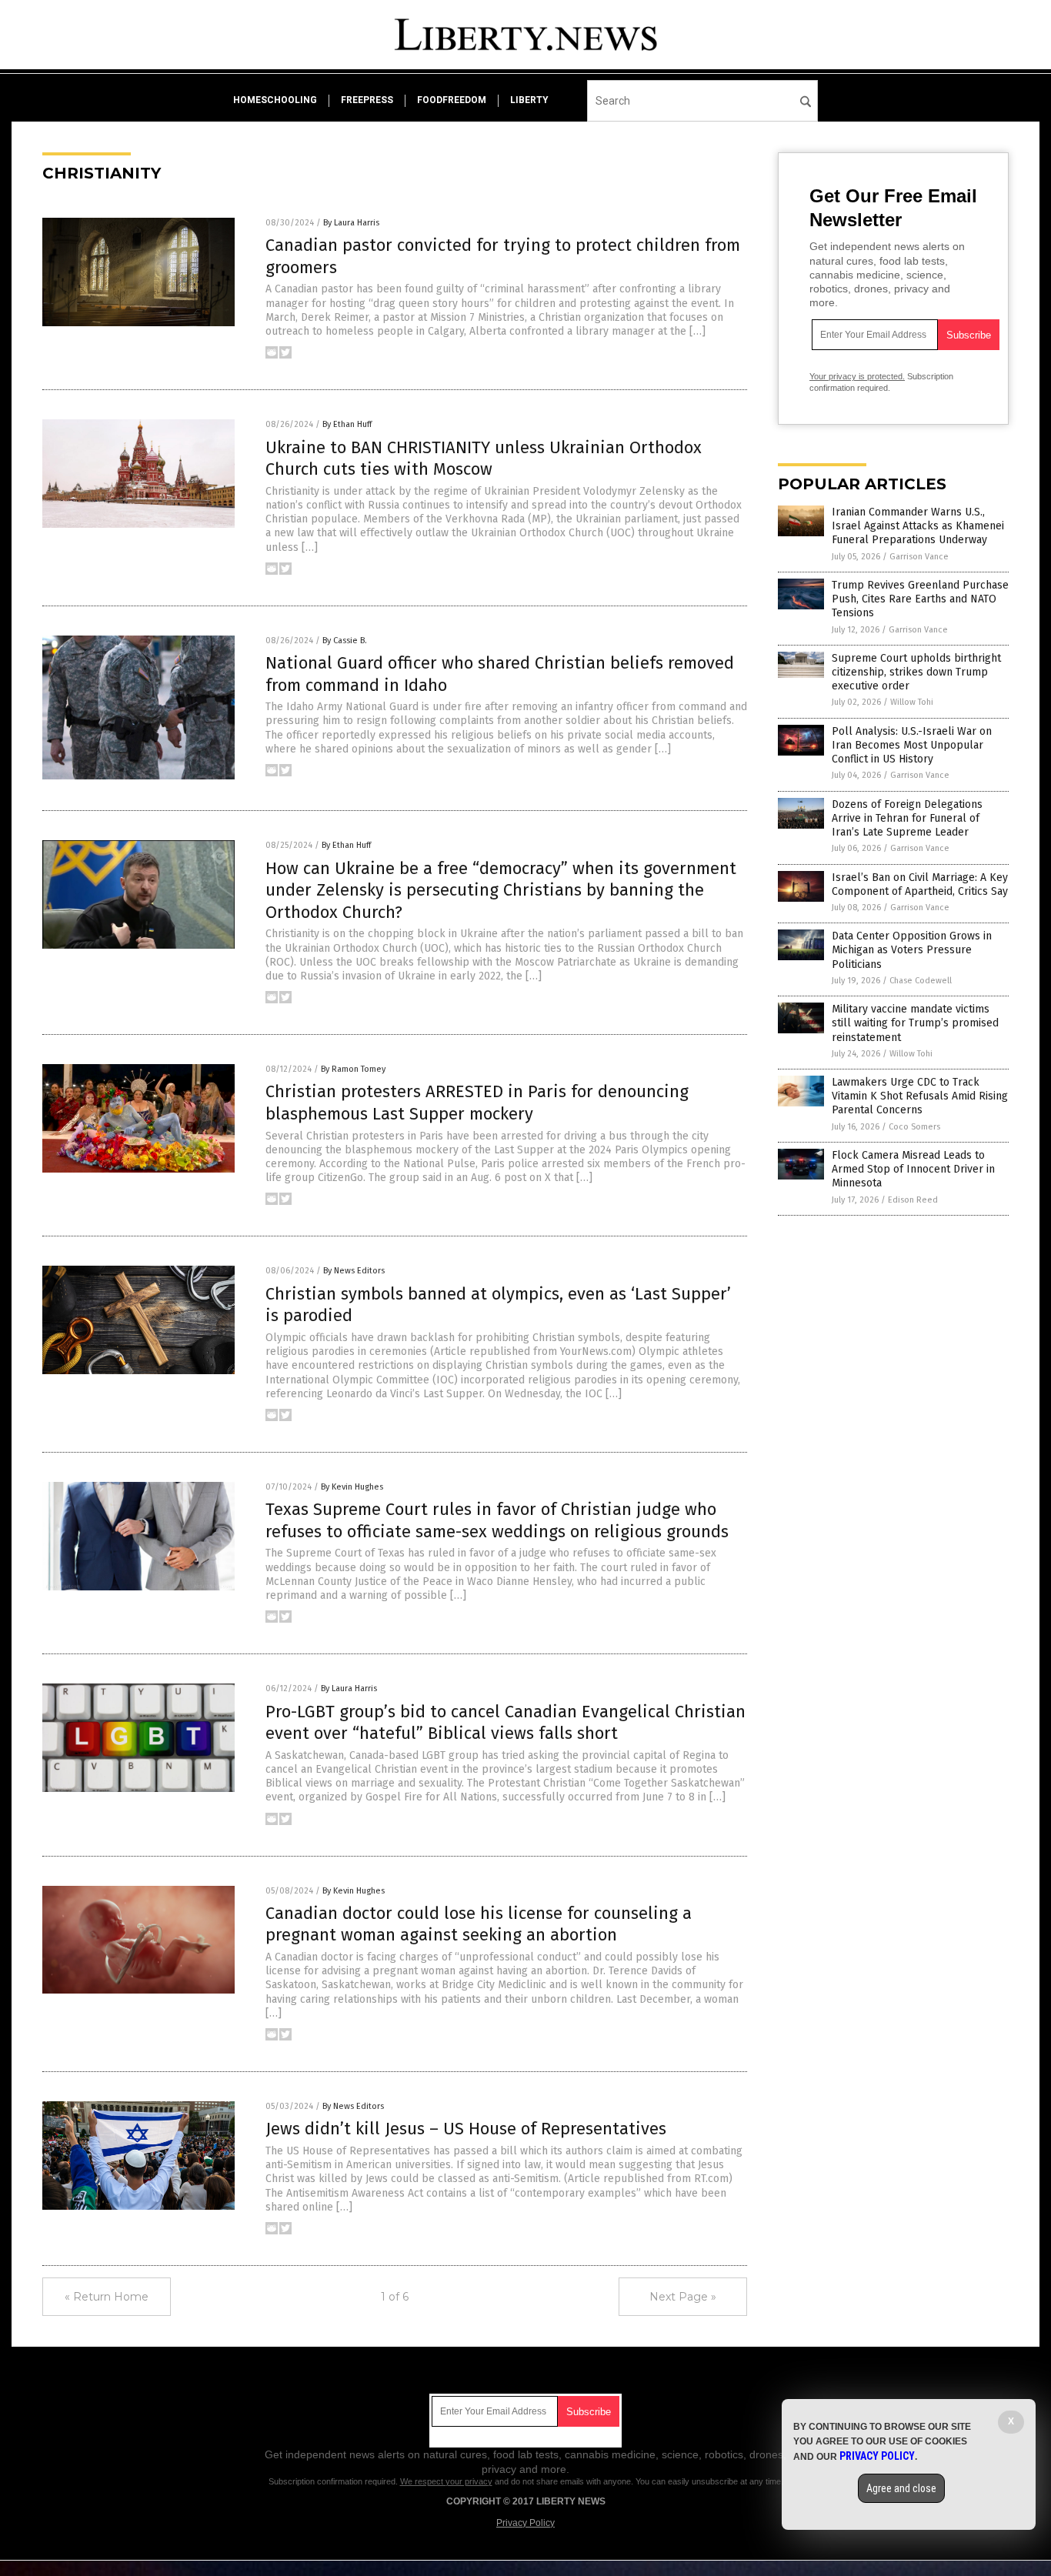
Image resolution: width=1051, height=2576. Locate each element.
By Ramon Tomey (353, 1069)
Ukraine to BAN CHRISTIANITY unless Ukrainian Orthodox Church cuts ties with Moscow (484, 459)
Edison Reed (913, 1200)
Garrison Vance (919, 557)
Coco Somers (914, 1127)
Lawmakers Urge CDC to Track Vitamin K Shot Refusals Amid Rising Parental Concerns (920, 1096)
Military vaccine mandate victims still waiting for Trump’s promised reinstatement (915, 1023)
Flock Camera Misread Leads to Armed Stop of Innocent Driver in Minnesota (913, 1169)
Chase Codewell (921, 981)
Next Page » (683, 2297)
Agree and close (901, 2488)
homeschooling (275, 100)
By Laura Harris (351, 223)
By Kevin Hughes (352, 1487)
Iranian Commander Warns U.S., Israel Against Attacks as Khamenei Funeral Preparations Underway (918, 526)
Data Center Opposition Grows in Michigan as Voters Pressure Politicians (912, 950)
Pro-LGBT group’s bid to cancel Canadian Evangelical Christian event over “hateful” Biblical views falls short (505, 1723)
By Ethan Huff (347, 424)
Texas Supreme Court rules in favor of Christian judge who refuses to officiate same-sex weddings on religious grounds (497, 1520)
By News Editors (354, 1271)
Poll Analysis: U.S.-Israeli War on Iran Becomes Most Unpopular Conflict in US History (912, 745)
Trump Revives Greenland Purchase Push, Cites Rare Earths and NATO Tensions (920, 599)
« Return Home (107, 2297)
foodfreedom (452, 100)
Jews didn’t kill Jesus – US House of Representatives (466, 2129)
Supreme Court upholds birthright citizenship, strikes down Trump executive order (916, 672)
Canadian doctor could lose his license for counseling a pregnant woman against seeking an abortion (479, 1924)
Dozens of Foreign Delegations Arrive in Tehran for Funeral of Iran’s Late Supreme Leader (907, 818)
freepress (367, 100)
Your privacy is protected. (857, 376)
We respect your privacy (446, 2481)
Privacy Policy (525, 2523)
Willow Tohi (912, 702)
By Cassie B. (345, 641)
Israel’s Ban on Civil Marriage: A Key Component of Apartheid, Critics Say (920, 884)
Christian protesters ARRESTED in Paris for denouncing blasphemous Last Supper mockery (477, 1103)
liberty (529, 100)
